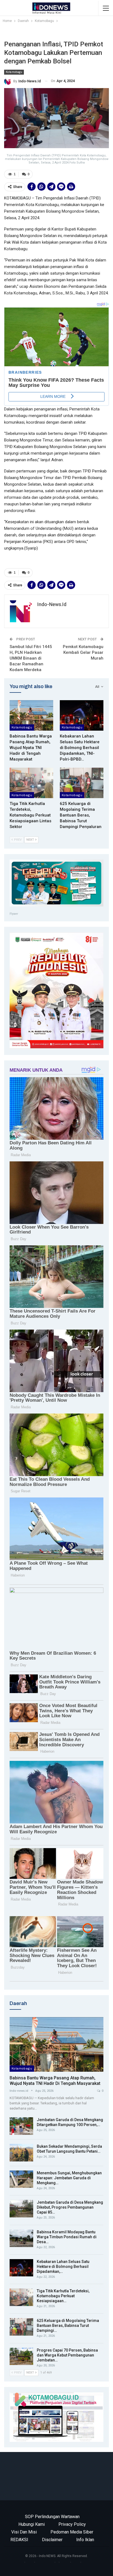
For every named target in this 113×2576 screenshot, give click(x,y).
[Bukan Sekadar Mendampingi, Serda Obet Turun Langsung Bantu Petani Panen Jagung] (21, 2153)
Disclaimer (52, 2540)
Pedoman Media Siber (72, 2532)
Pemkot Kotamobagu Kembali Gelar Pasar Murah (83, 652)
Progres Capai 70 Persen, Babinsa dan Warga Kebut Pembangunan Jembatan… (67, 2355)
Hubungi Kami (32, 2524)
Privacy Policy (72, 2524)
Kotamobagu (14, 72)
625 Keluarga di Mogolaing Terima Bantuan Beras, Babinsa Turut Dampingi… (68, 2326)
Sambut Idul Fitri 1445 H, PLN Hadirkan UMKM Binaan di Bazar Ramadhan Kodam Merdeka (31, 658)
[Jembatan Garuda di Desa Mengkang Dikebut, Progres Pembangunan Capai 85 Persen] (21, 2209)
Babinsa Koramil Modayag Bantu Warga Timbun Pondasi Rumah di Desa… (67, 2237)
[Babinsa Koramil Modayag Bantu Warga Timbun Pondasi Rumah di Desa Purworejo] (21, 2238)
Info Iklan (85, 2540)
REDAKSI (19, 2540)
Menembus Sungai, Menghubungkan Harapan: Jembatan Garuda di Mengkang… (69, 2178)
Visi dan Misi (24, 2532)
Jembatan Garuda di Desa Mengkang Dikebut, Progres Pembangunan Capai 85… (70, 2207)
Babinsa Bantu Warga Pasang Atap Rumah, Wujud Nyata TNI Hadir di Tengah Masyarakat (55, 2081)
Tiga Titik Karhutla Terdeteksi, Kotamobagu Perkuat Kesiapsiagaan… (63, 2296)
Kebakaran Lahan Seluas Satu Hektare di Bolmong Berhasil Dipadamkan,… (63, 2267)
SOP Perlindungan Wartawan (52, 2517)
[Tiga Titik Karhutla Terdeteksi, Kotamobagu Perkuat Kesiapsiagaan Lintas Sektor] (31, 783)
